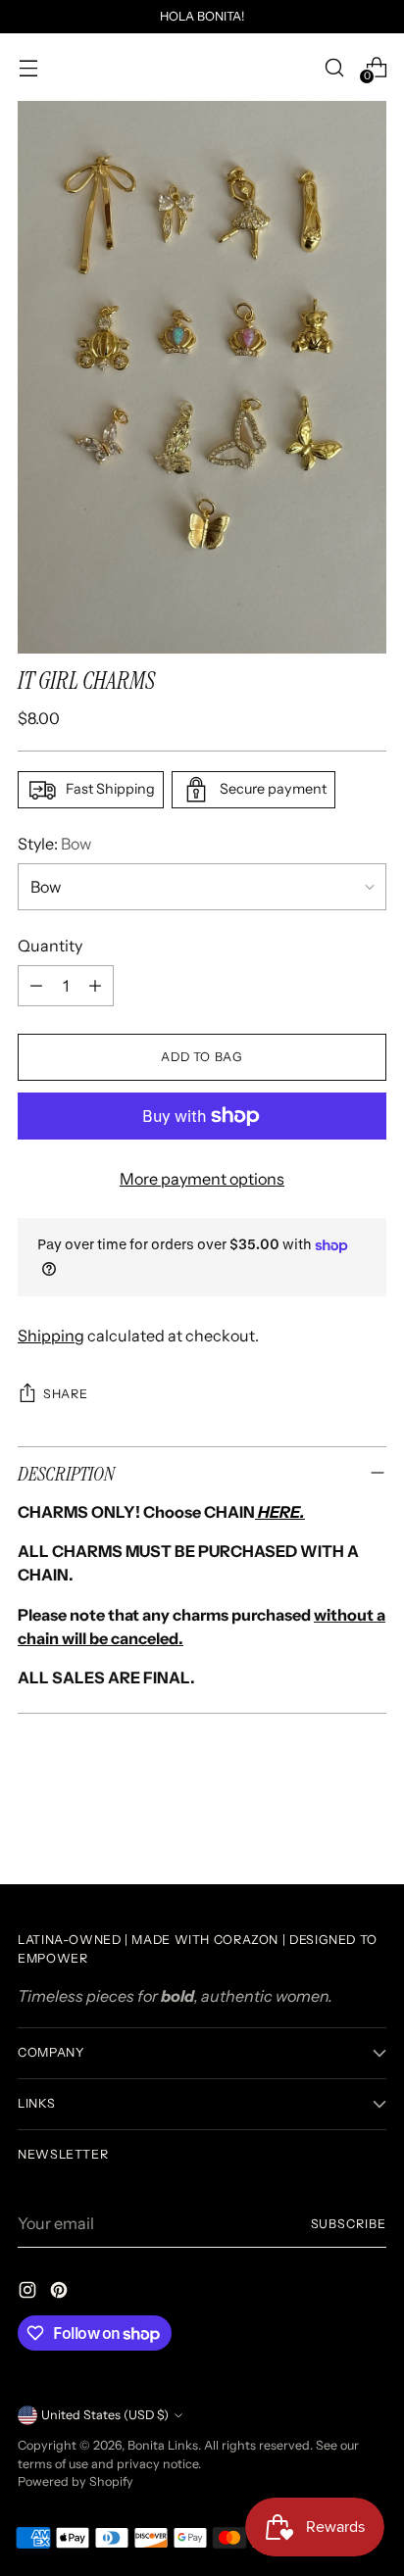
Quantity (50, 946)
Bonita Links (163, 2445)
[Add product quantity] (95, 986)
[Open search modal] (334, 67)
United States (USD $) (105, 2415)
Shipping (51, 1336)
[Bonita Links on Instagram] (29, 2293)
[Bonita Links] (202, 67)
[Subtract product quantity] (36, 986)
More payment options (202, 1179)
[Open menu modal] (28, 67)
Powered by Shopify (76, 2481)
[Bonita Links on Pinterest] (61, 2293)
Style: (54, 844)
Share (65, 1394)
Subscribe (349, 2224)
